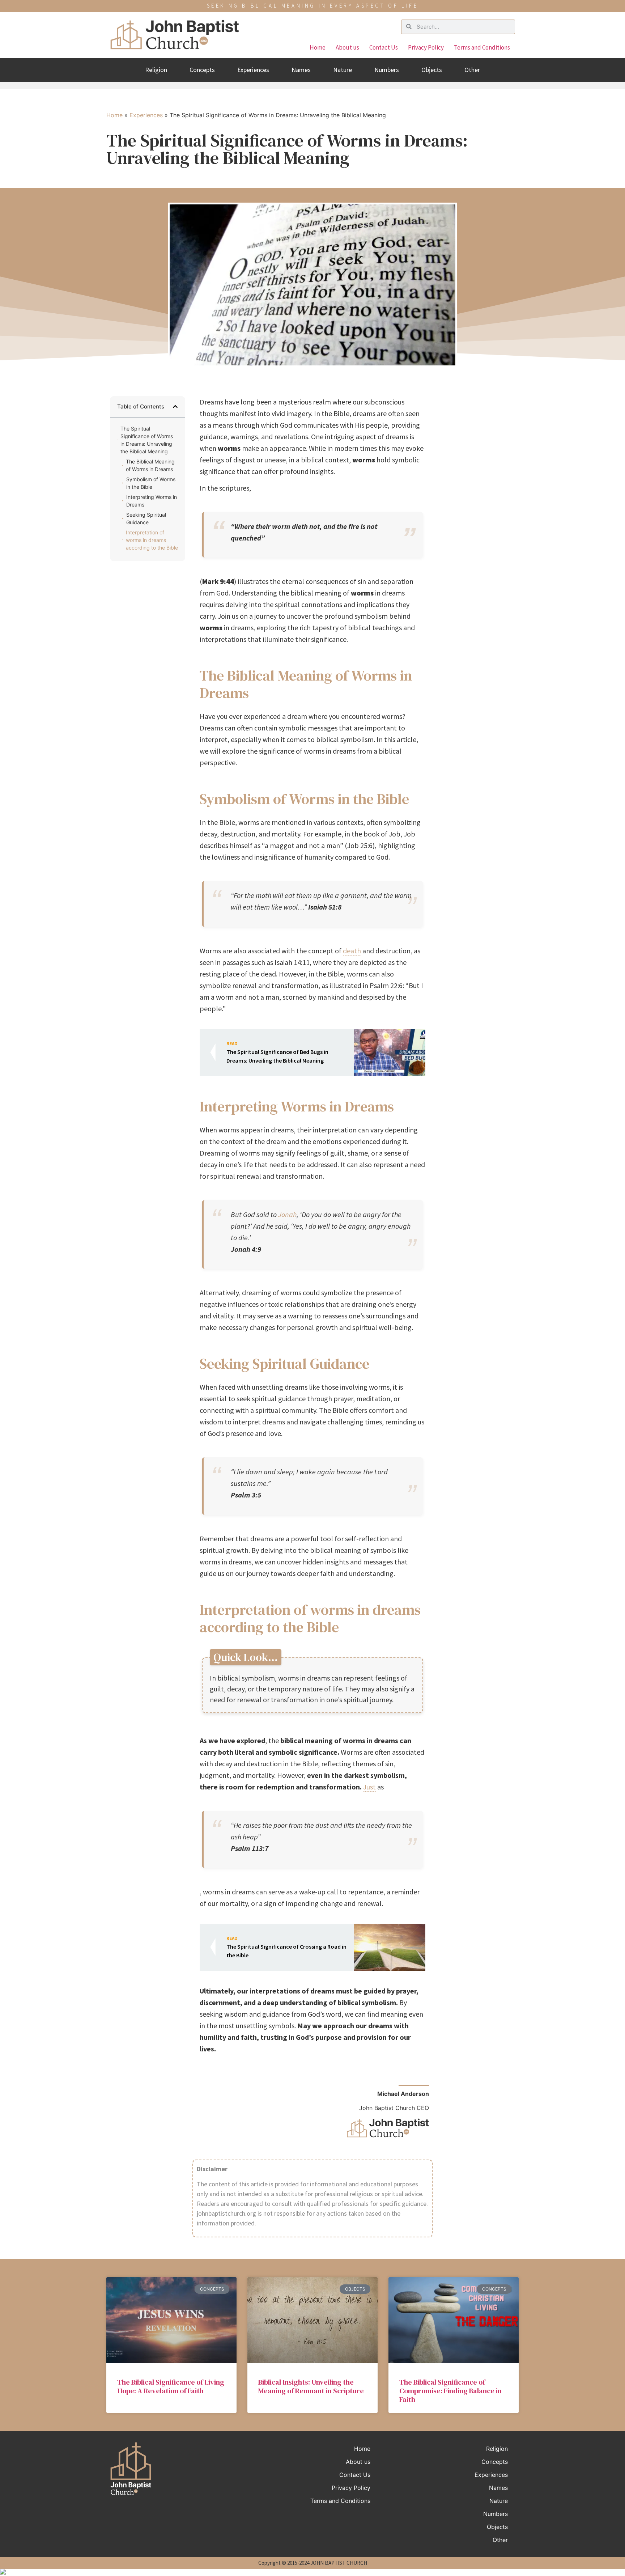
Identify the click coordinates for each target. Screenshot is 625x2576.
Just (369, 1787)
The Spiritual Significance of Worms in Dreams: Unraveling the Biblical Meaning (147, 440)
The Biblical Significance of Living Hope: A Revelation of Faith (171, 2386)
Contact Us (384, 47)
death (352, 951)
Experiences (253, 70)
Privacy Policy (426, 47)
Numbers (387, 70)
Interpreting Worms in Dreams (152, 501)
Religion (156, 70)
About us (347, 47)
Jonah (287, 1214)
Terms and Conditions (482, 47)
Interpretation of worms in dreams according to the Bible (152, 540)
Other (472, 70)
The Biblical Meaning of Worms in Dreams (150, 465)
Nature (343, 70)
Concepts (202, 70)
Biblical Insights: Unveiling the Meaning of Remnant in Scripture (311, 2386)
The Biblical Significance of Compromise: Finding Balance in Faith (450, 2391)
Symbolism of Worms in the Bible (151, 483)
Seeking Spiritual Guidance (146, 518)
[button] (175, 406)
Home (318, 47)
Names (301, 70)
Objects (432, 70)
